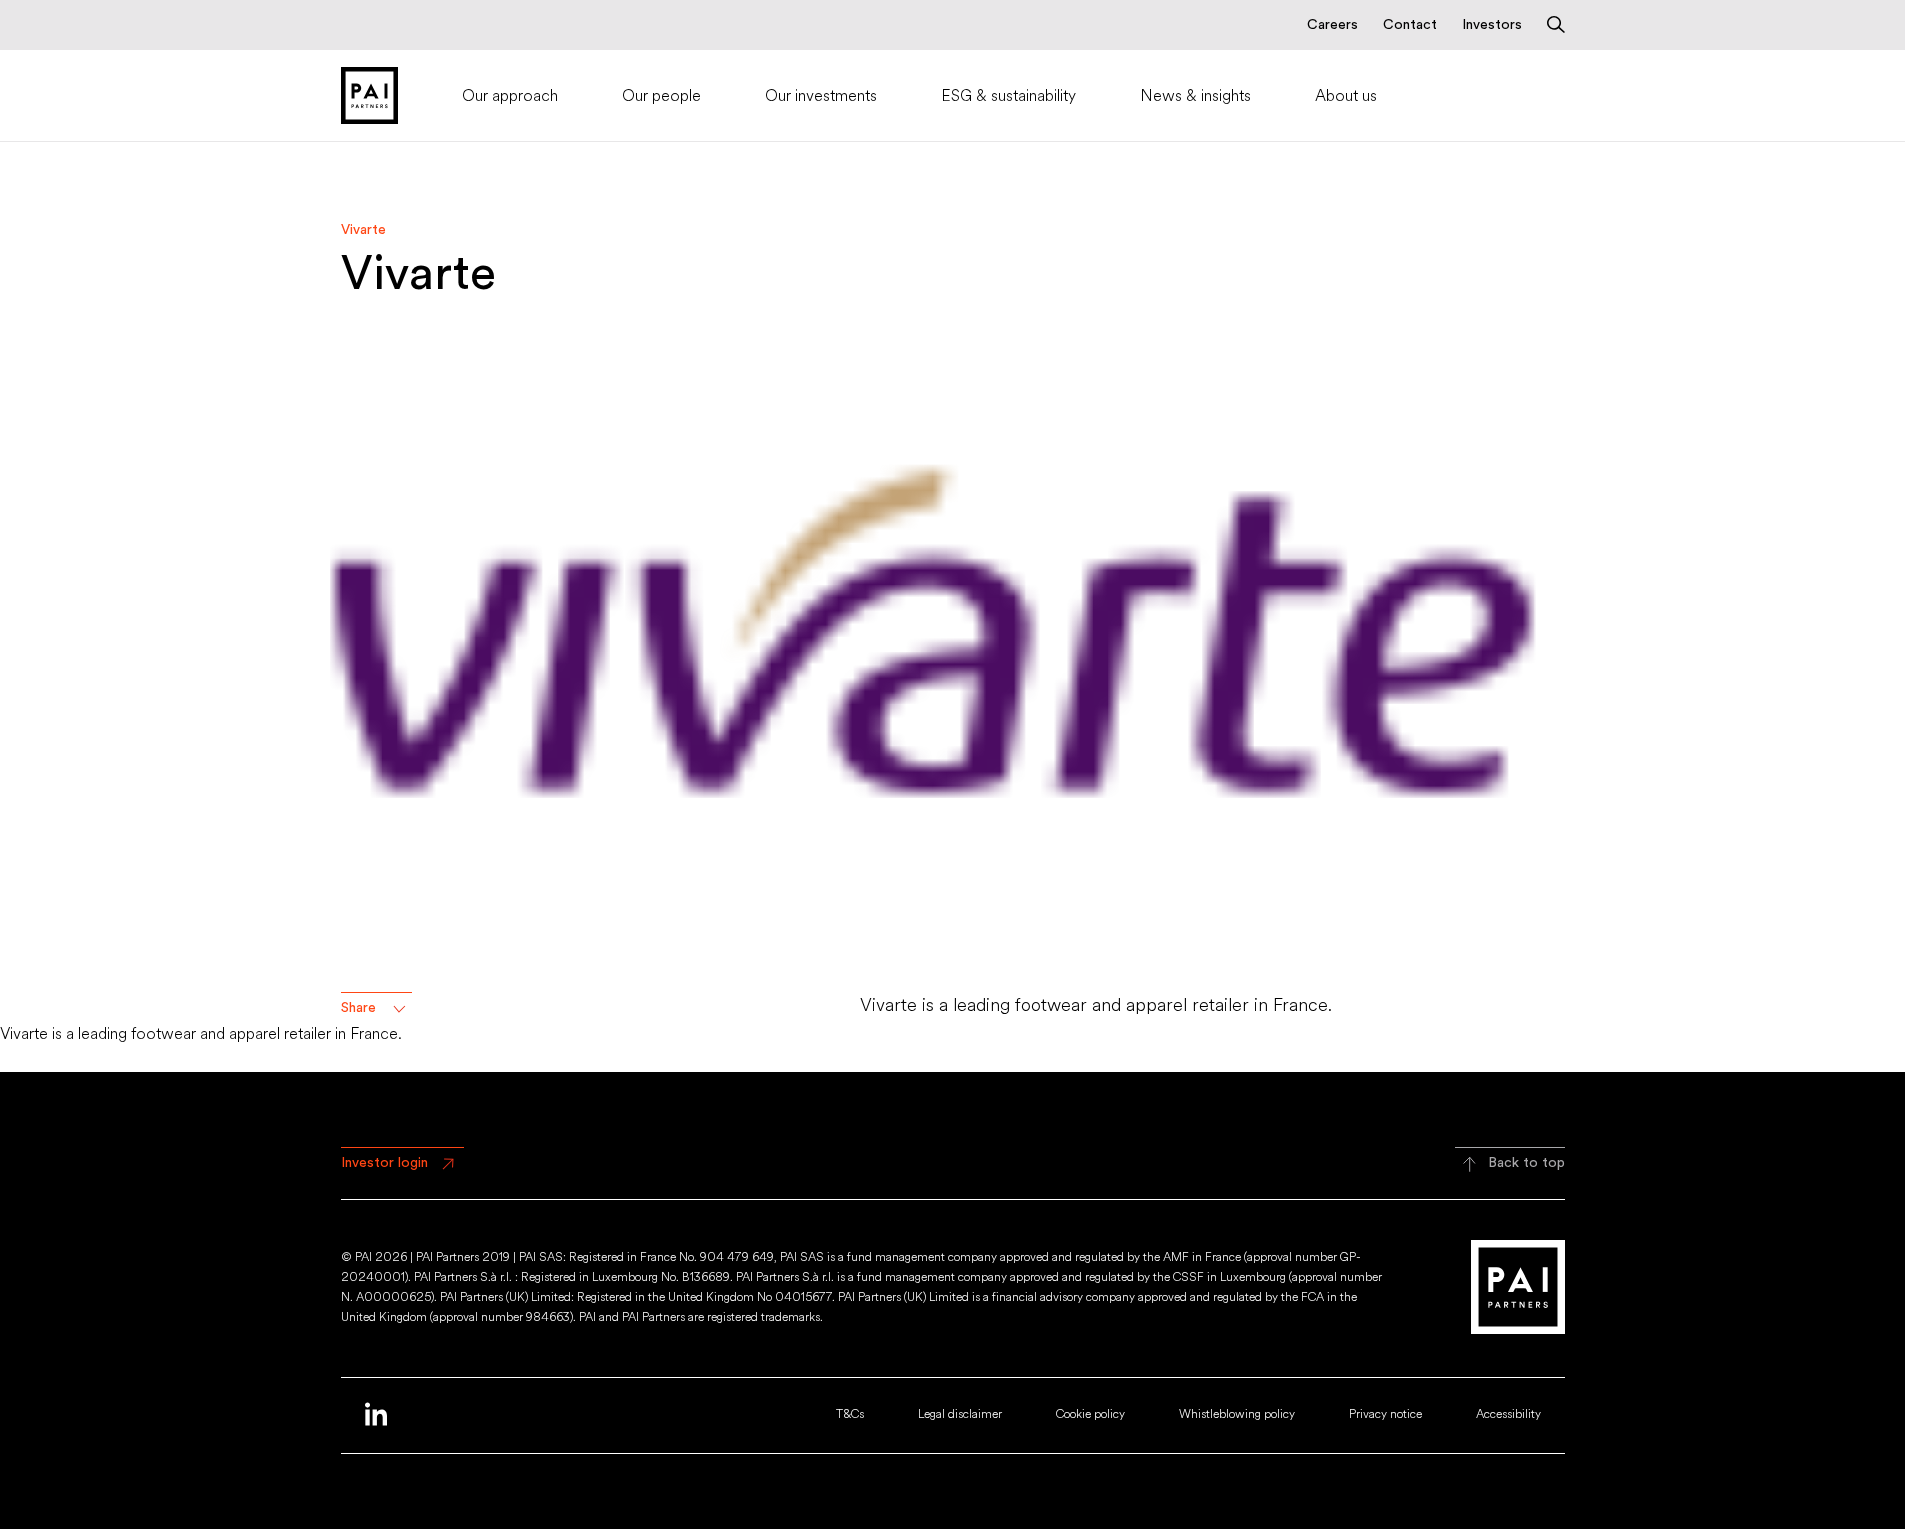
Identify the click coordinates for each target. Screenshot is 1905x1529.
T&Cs (850, 1414)
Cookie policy (1090, 1414)
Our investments (821, 95)
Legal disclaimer (960, 1414)
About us (1346, 95)
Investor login (384, 1163)
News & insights (1195, 95)
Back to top (1526, 1163)
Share (358, 1008)
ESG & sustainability (1008, 95)
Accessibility (1508, 1414)
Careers (1332, 25)
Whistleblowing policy (1237, 1414)
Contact (1410, 25)
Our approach (510, 95)
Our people (661, 95)
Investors (1492, 25)
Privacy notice (1385, 1414)
